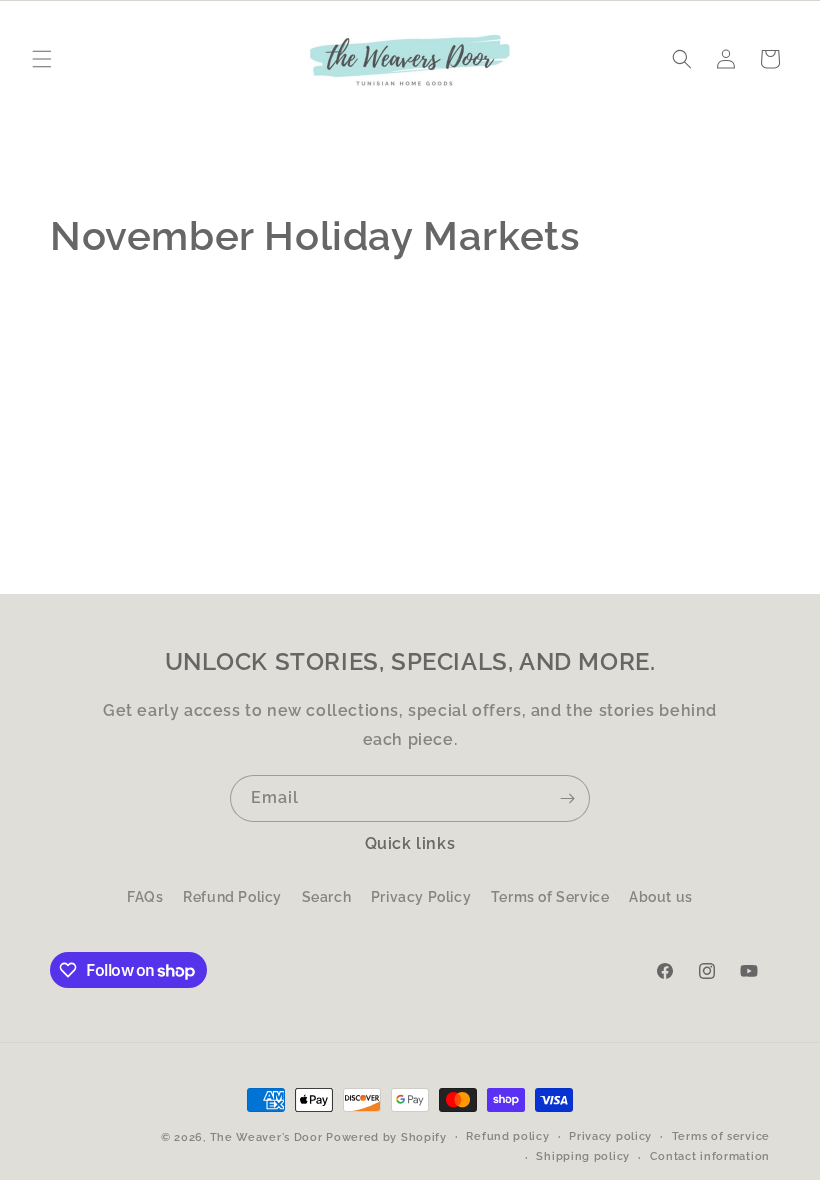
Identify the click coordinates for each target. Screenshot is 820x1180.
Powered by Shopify (386, 1137)
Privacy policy (610, 1136)
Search (327, 897)
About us (661, 897)
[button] (42, 59)
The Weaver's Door (266, 1137)
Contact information (710, 1156)
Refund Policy (232, 897)
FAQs (145, 897)
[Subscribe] (567, 798)
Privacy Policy (421, 897)
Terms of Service (550, 897)
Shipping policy (583, 1156)
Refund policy (507, 1136)
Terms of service (721, 1136)
